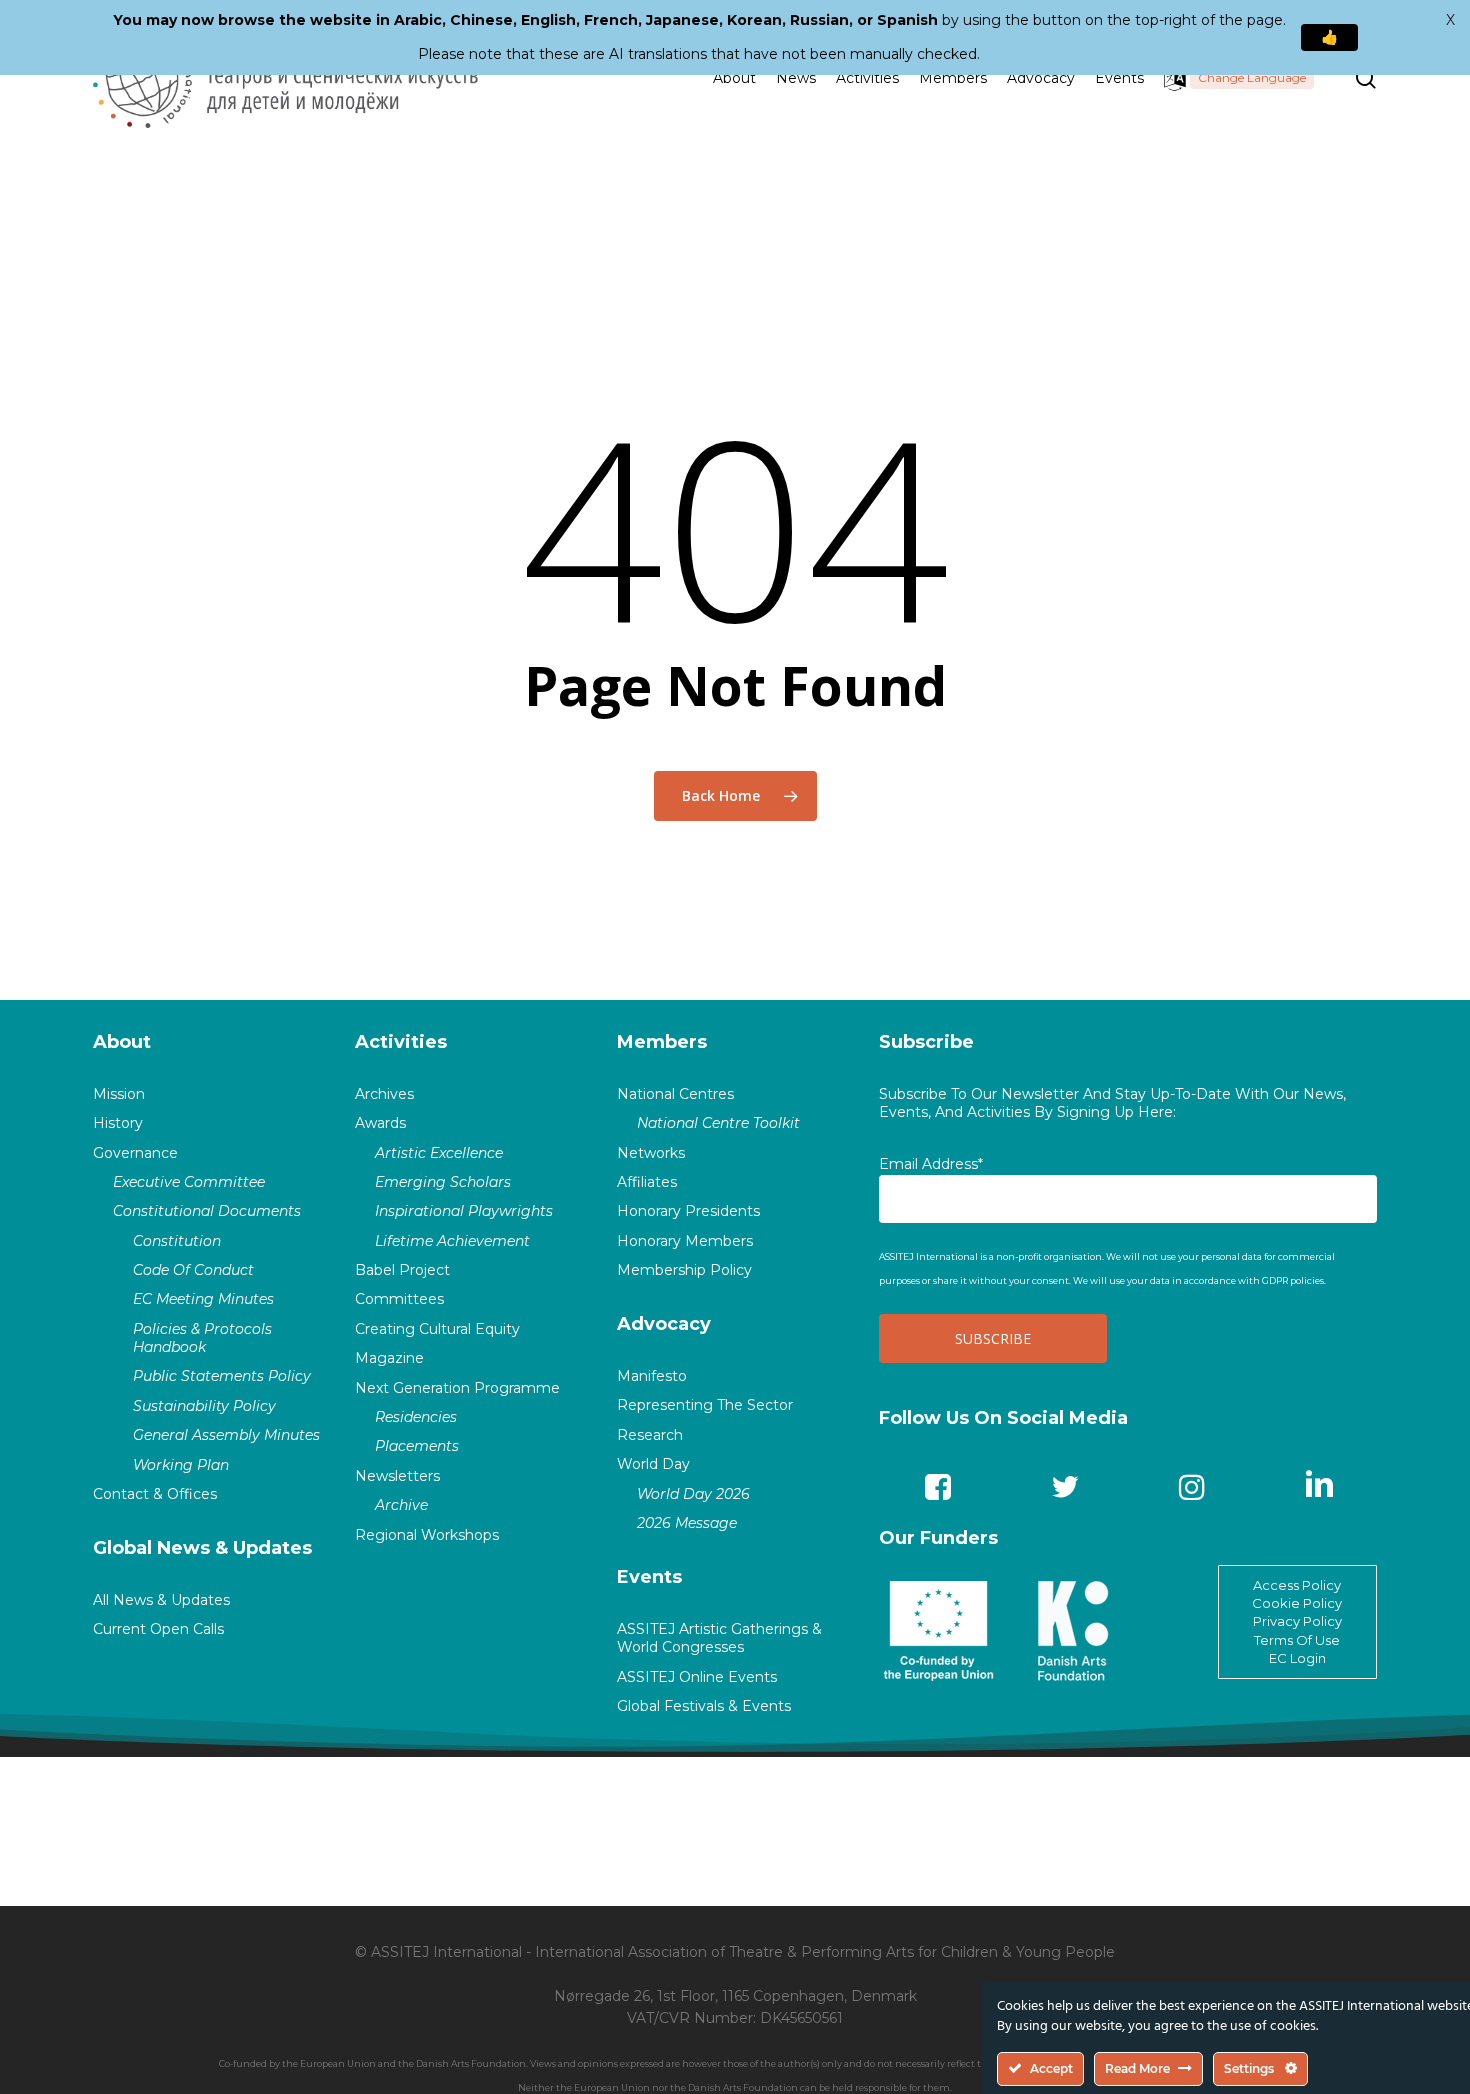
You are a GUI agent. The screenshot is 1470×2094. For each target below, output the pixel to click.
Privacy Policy (1297, 1621)
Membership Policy (684, 1270)
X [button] (1450, 20)
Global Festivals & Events (704, 1706)
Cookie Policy (1297, 1603)
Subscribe (926, 1042)
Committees (399, 1299)
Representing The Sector (705, 1405)
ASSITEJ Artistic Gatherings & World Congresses (719, 1638)
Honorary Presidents (688, 1211)
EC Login (1297, 1658)
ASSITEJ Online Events (697, 1677)
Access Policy (1297, 1585)
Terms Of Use (1297, 1640)
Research (650, 1435)
